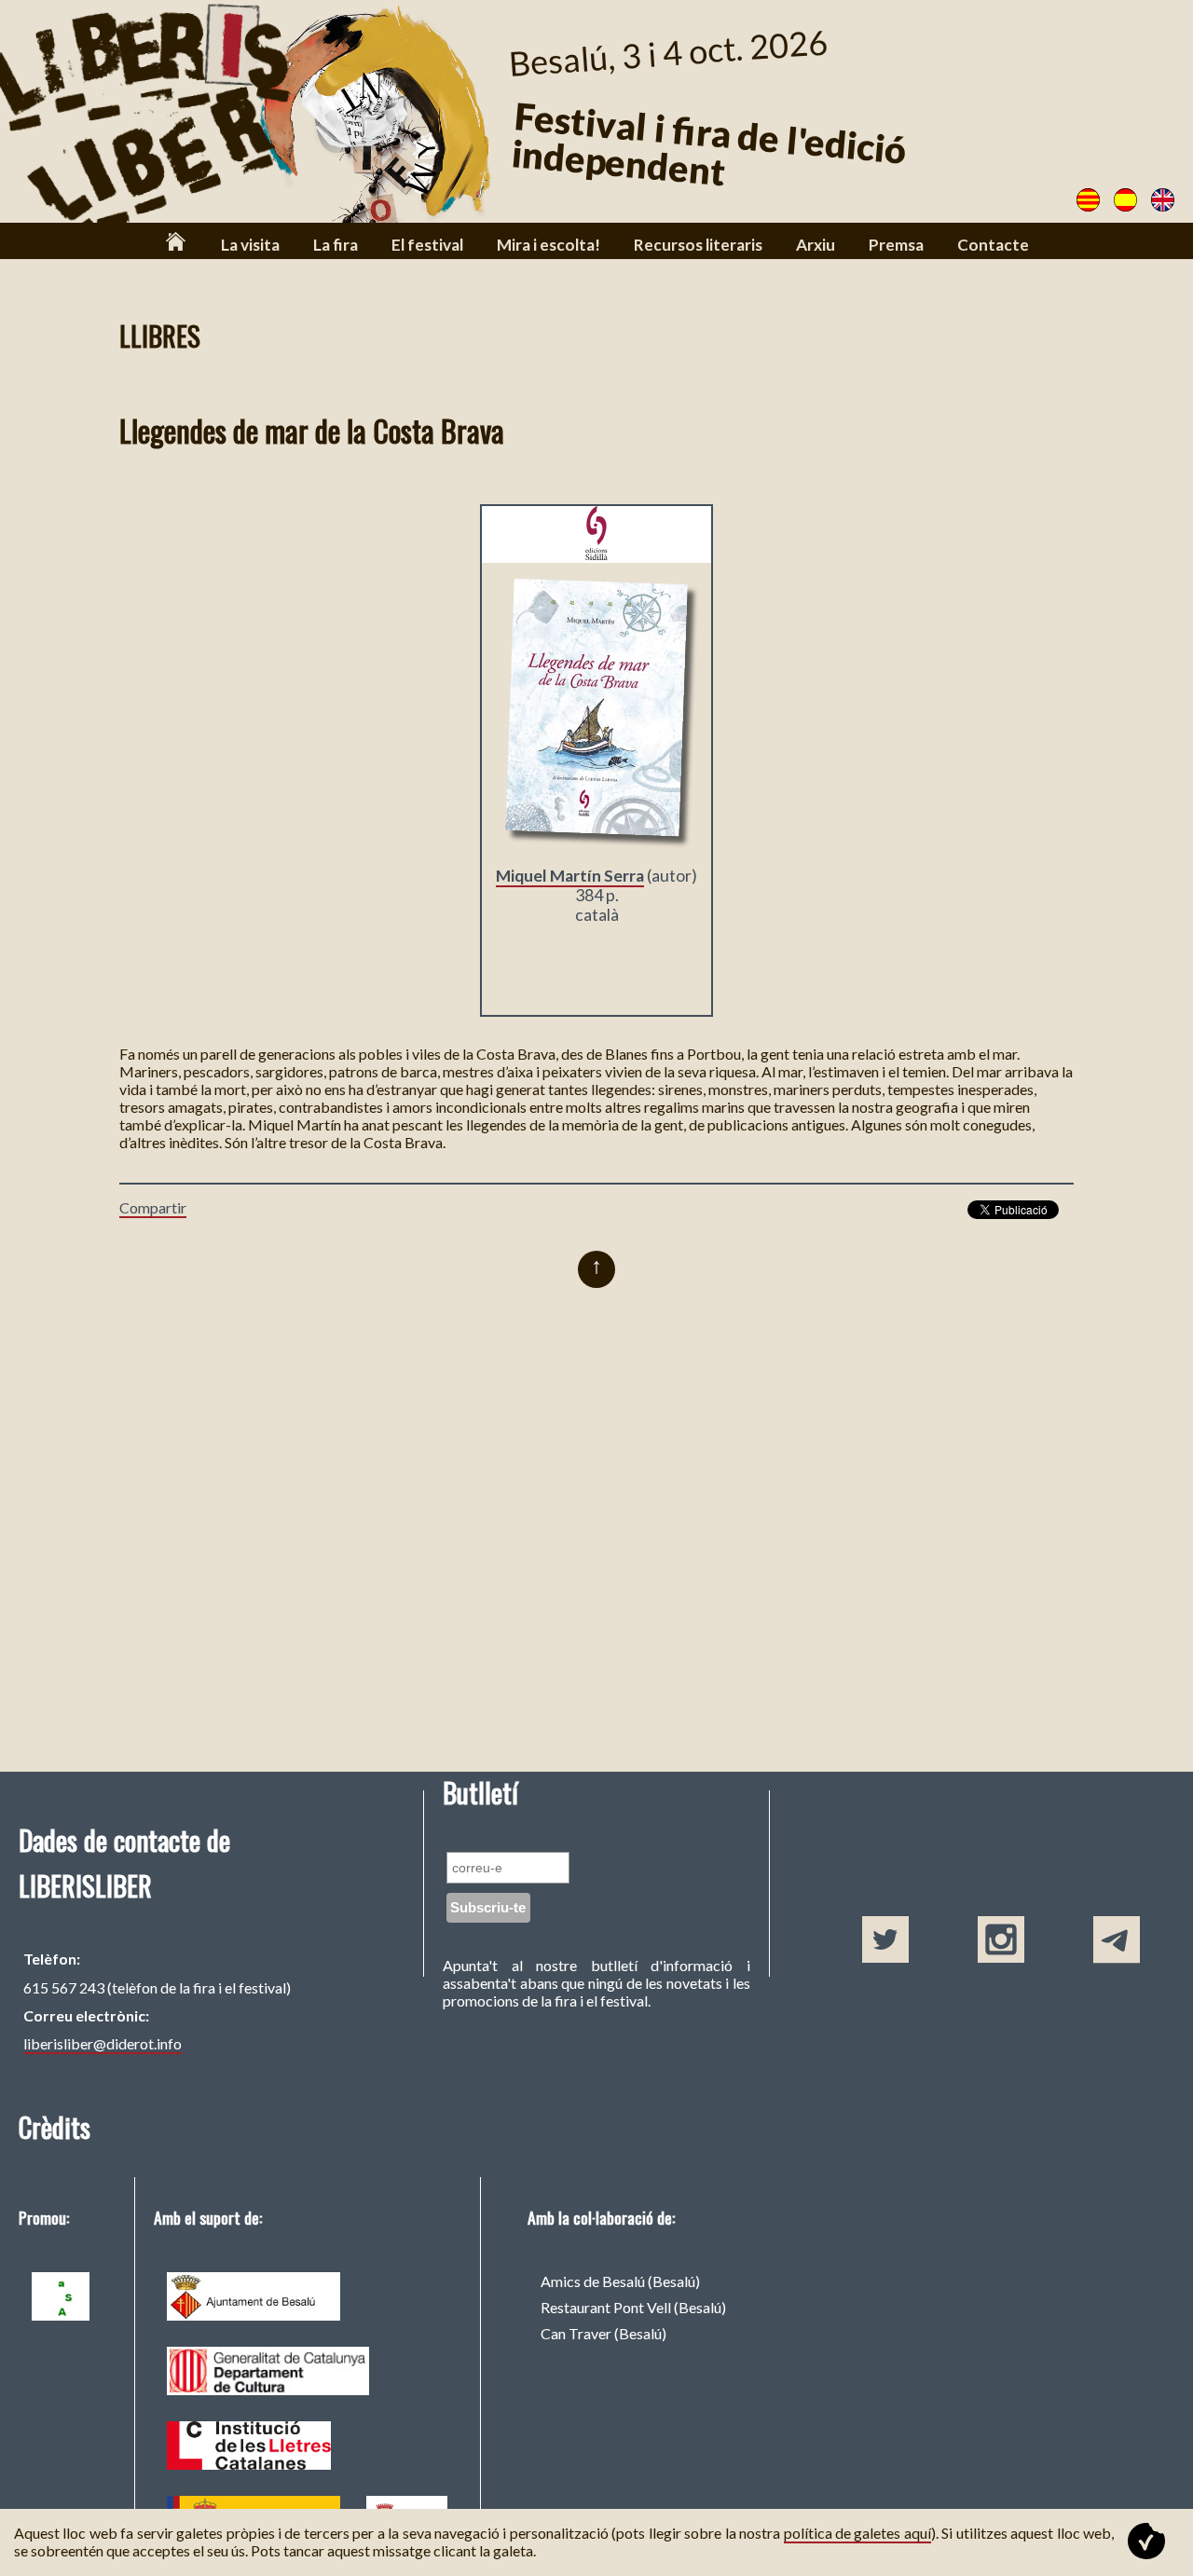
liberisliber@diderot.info (103, 2043)
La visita (250, 245)
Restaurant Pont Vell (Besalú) (633, 2307)
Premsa (896, 245)
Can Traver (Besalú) (603, 2333)
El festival (427, 245)
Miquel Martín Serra (570, 876)
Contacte (993, 245)
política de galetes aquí (857, 2533)
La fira (336, 245)
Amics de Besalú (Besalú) (620, 2281)
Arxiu (816, 245)
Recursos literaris (698, 245)
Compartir (153, 1207)
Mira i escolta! (549, 245)
